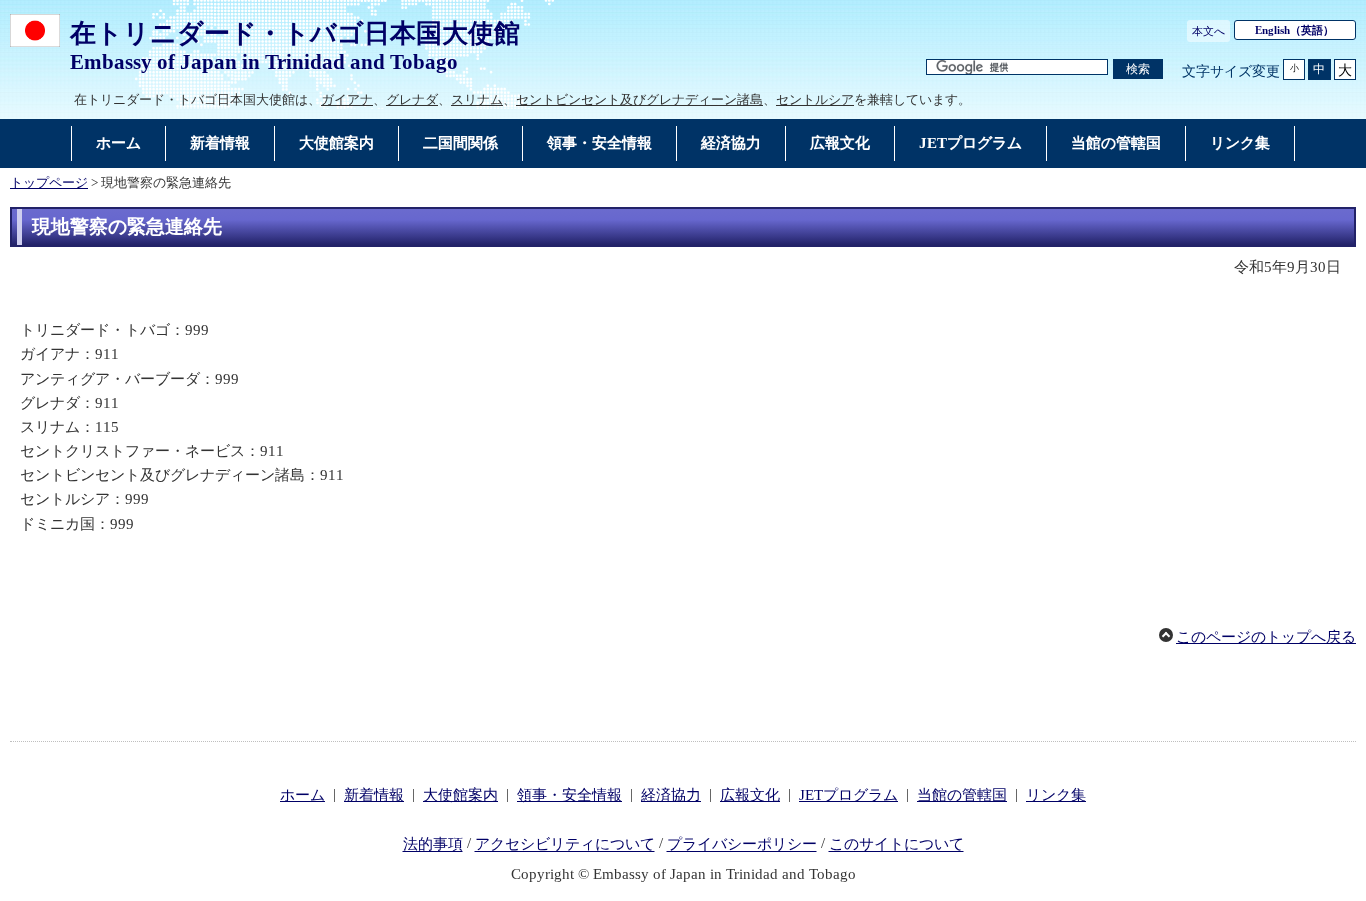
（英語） (1294, 30)
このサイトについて (896, 845)
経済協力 (671, 795)
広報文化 (750, 795)
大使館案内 (460, 795)
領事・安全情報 (569, 795)
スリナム (477, 99)
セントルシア (815, 99)
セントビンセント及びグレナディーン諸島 (639, 99)
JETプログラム (848, 795)
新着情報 (374, 795)
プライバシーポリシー (742, 845)
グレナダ (412, 99)
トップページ (49, 183)
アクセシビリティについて (565, 845)
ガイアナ (347, 99)
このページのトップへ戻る (1266, 637)
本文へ (1208, 31)
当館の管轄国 (962, 795)
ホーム (302, 795)
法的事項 (433, 845)
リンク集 (1056, 795)
